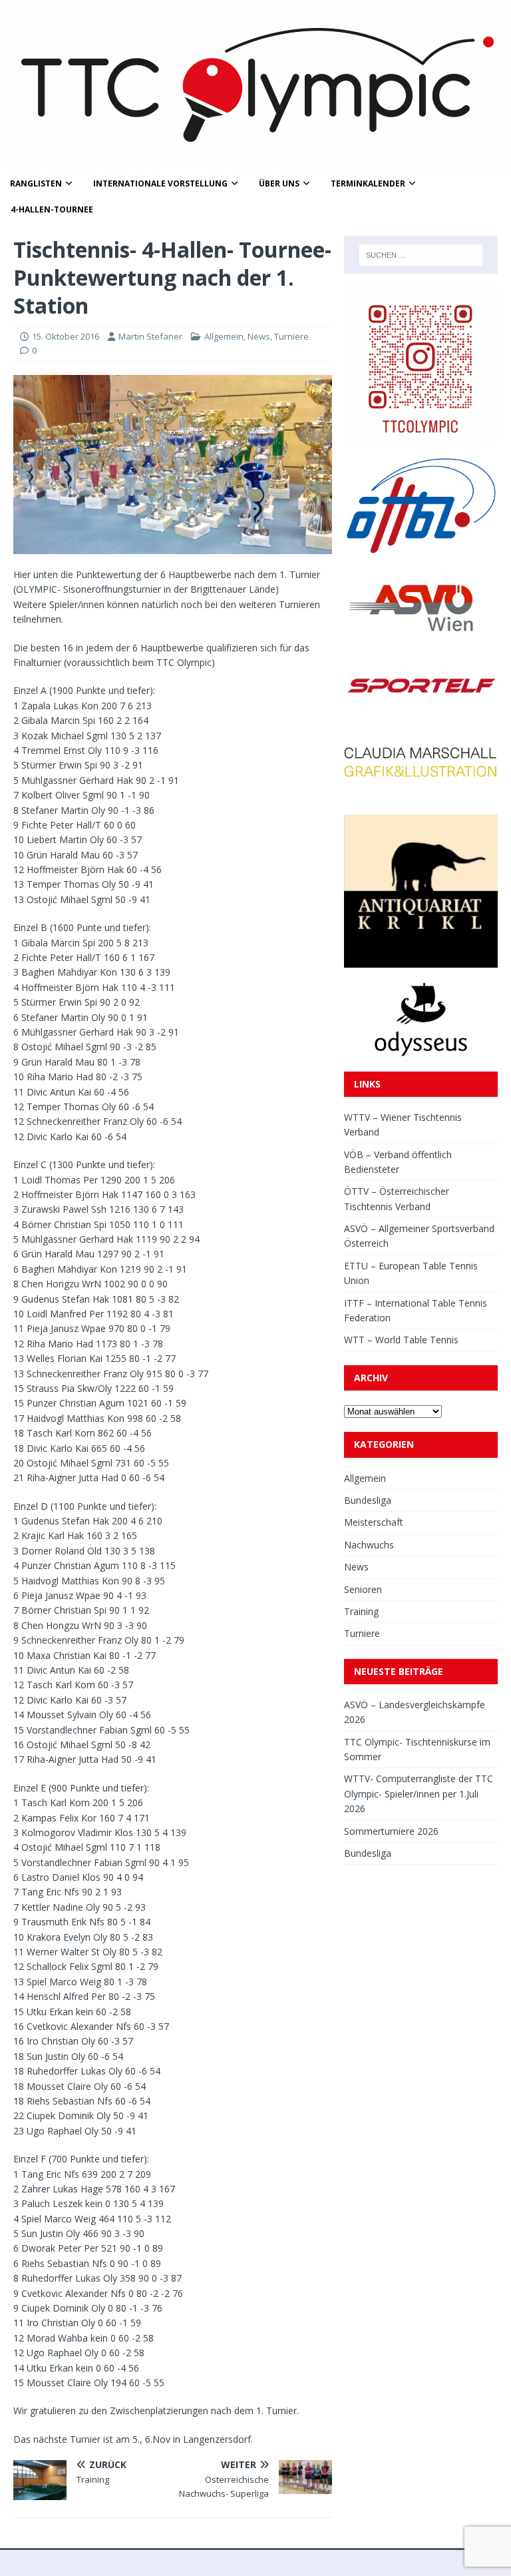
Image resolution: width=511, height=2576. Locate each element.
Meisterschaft (374, 1522)
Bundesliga (368, 1500)
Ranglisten (36, 183)
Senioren (363, 1589)
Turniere (291, 336)
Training (361, 1611)
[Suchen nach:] (421, 255)
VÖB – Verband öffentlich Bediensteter (398, 1162)
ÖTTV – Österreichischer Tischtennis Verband (397, 1198)
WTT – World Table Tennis (401, 1340)
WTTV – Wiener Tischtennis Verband (403, 1125)
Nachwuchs (369, 1545)
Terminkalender (368, 183)
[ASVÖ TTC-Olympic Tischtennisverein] (255, 163)
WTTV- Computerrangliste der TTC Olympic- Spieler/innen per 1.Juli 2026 (419, 1793)
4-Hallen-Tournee (52, 209)
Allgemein (224, 336)
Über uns (279, 183)
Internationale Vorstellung (160, 183)
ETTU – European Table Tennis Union (411, 1273)
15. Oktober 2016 (66, 336)
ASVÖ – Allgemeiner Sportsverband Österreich (419, 1236)
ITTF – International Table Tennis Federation (416, 1310)
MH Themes (337, 2563)
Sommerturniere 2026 (391, 1831)
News (259, 336)
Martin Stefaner (150, 336)
